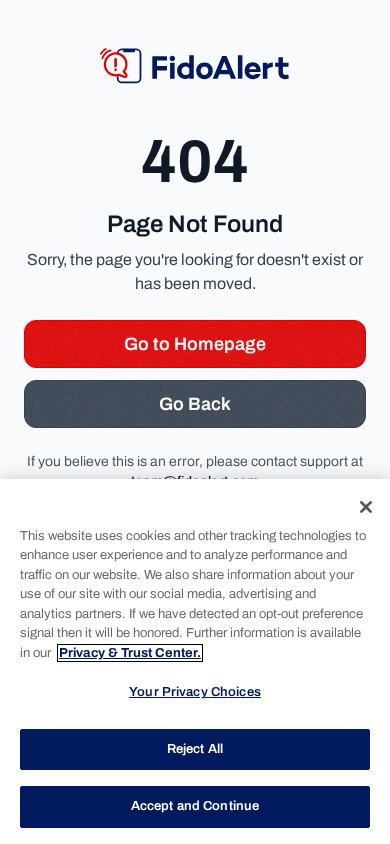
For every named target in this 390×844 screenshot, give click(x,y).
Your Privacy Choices (195, 692)
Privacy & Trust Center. (130, 653)
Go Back (195, 404)
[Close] (366, 507)
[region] (195, 661)
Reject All (195, 749)
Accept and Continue (195, 806)
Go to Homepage (195, 344)
